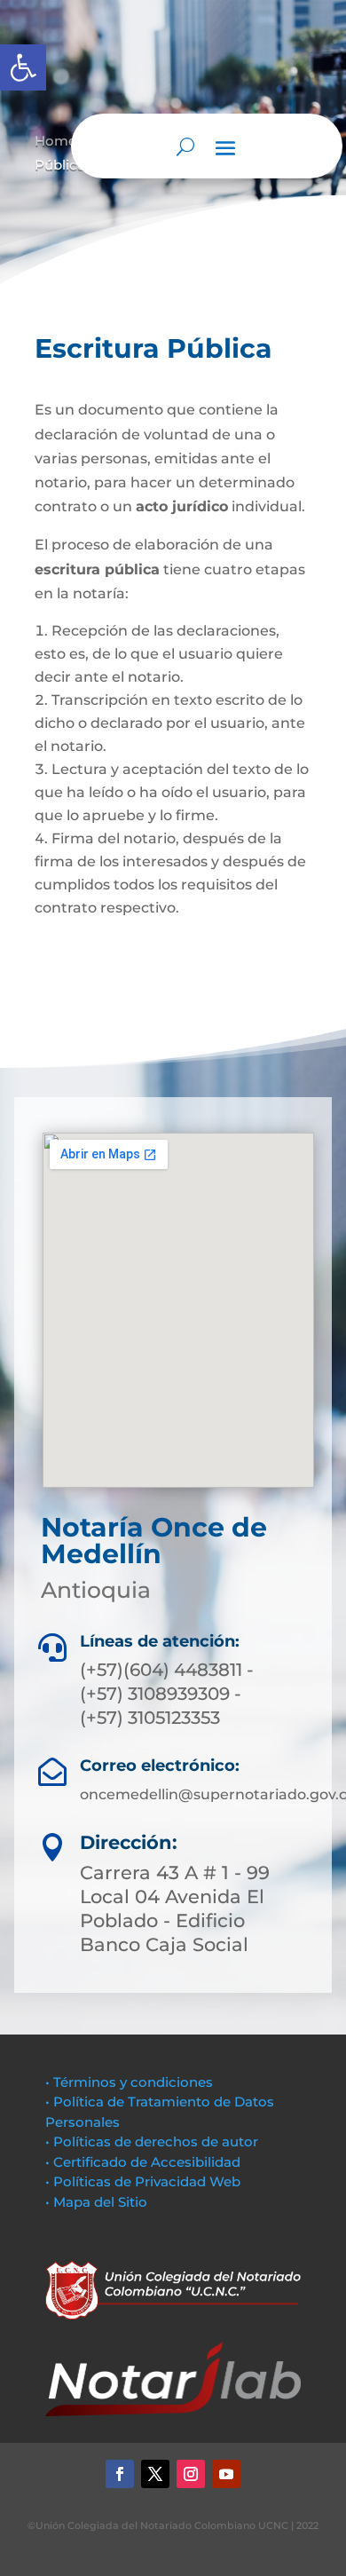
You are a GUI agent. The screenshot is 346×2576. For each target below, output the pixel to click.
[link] (23, 67)
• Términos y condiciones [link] (129, 2082)
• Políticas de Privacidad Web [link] (143, 2181)
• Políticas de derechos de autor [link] (152, 2141)
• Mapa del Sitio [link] (98, 2202)
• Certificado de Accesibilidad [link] (143, 2162)
